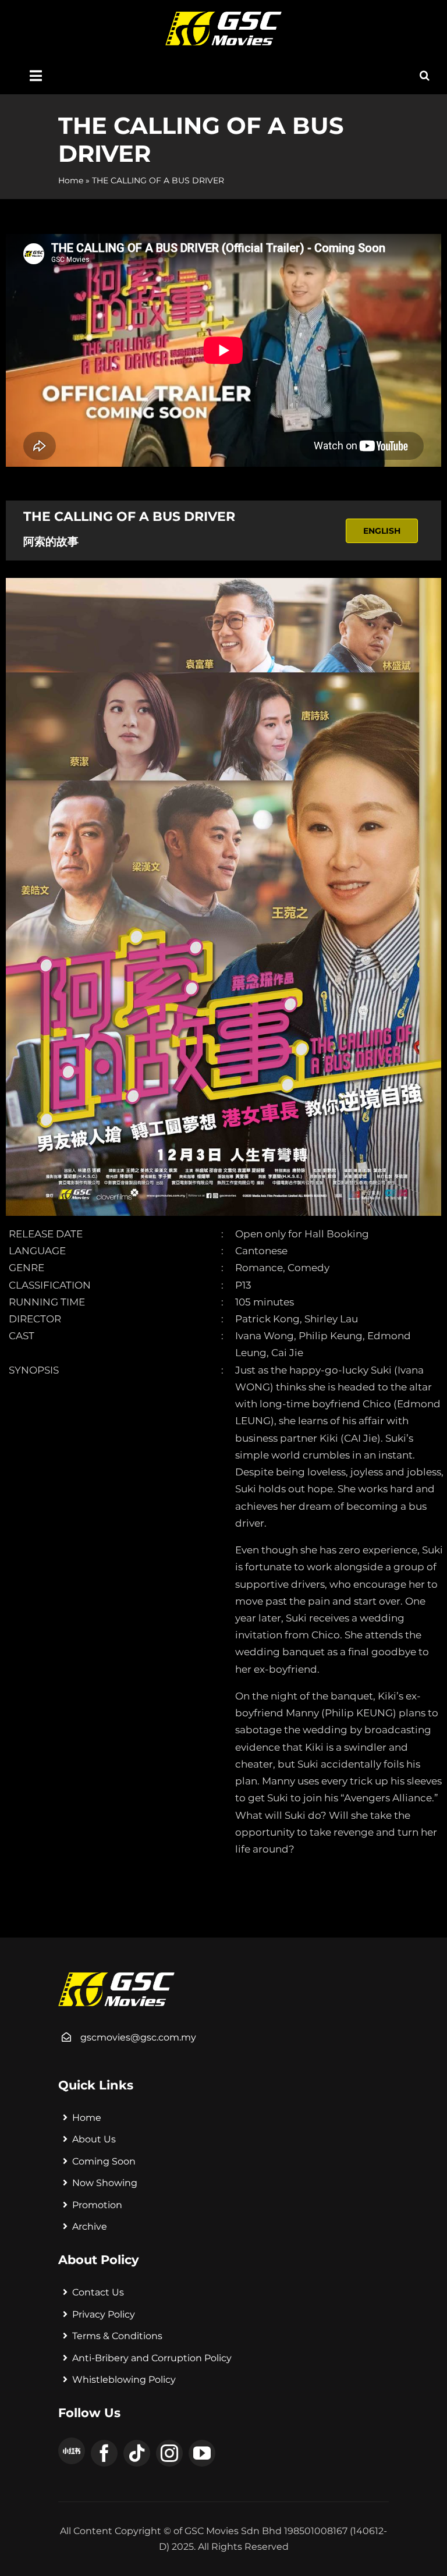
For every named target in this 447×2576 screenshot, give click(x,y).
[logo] (223, 16)
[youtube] (202, 2453)
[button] (425, 76)
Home (71, 180)
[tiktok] (137, 2453)
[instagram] (169, 2453)
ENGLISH (382, 531)
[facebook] (104, 2453)
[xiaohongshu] (72, 2451)
